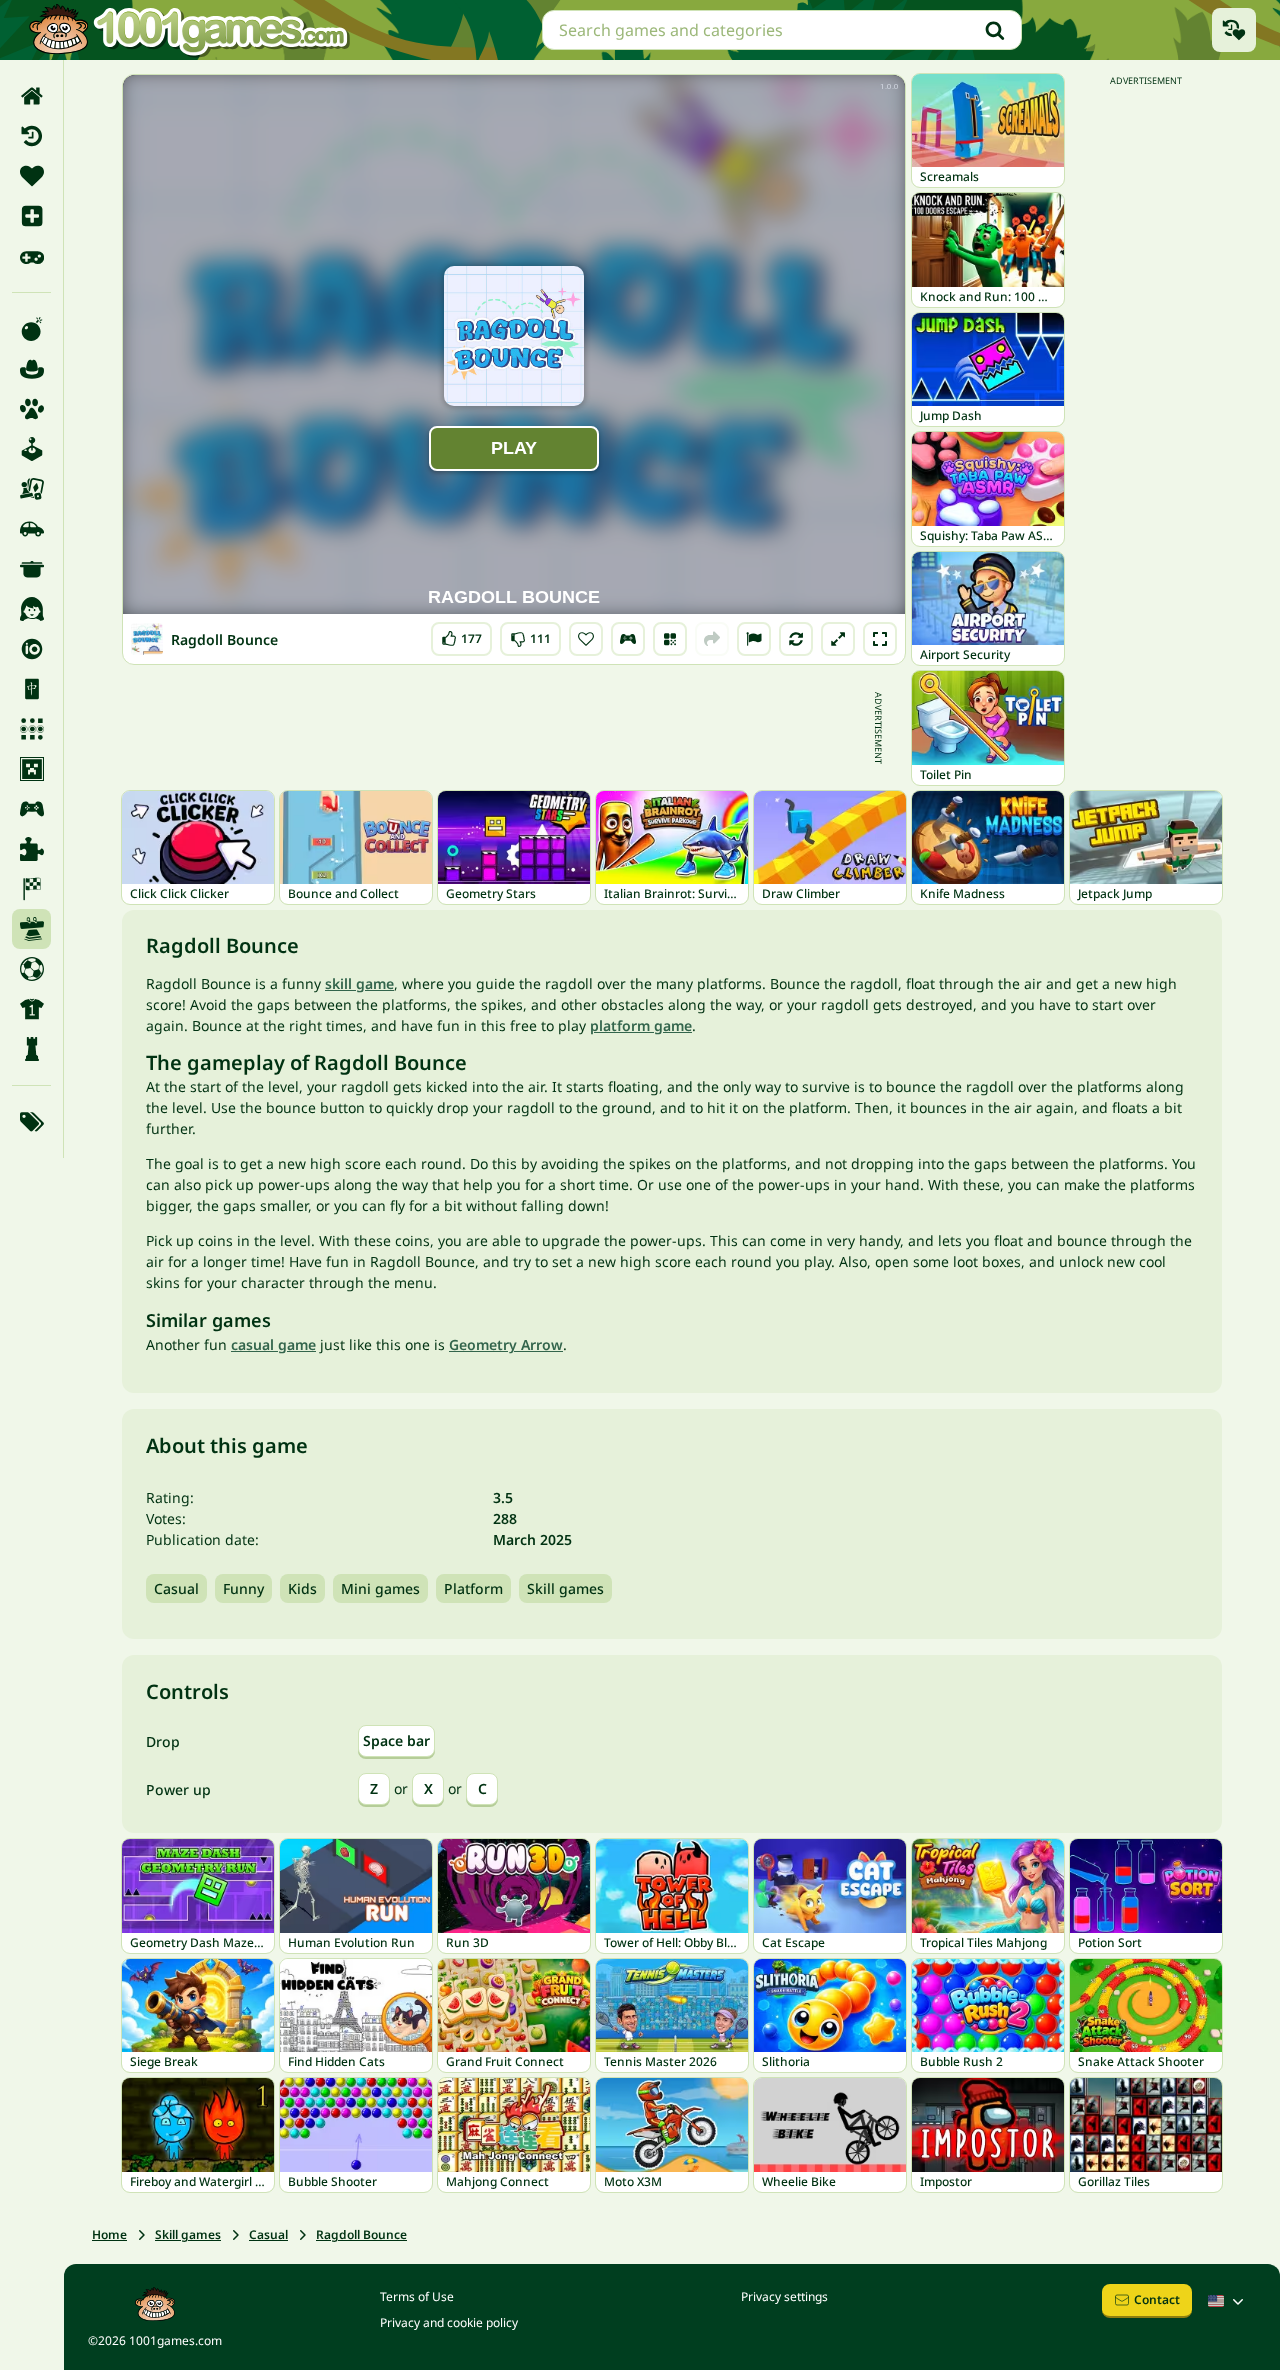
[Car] (31, 529)
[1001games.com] (188, 30)
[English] (1228, 2301)
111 (532, 634)
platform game (641, 1025)
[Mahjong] (31, 689)
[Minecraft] (31, 769)
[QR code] (670, 639)
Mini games (380, 1588)
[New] (31, 216)
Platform (473, 1588)
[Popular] (31, 256)
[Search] (995, 30)
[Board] (31, 489)
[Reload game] (796, 639)
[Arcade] (31, 449)
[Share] (712, 639)
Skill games (565, 1588)
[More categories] (31, 1122)
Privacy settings (784, 2296)
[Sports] (31, 1009)
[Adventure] (31, 369)
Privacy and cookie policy (449, 2322)
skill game (359, 983)
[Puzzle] (31, 849)
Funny (243, 1588)
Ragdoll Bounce (361, 2234)
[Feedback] (754, 639)
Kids (302, 1588)
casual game (273, 1344)
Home (109, 2234)
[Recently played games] (1234, 30)
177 (466, 634)
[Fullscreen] (880, 639)
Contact (1157, 2299)
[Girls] (31, 609)
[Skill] (31, 929)
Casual (176, 1588)
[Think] (31, 1049)
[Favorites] (31, 176)
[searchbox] (782, 30)
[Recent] (31, 136)
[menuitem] (31, 96)
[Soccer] (31, 969)
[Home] (31, 96)
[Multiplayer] (31, 809)
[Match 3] (31, 729)
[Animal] (31, 409)
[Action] (31, 329)
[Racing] (31, 889)
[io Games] (31, 649)
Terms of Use (417, 2296)
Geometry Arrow (506, 1344)
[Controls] (628, 639)
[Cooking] (31, 569)
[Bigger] (838, 639)
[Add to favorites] (586, 639)
